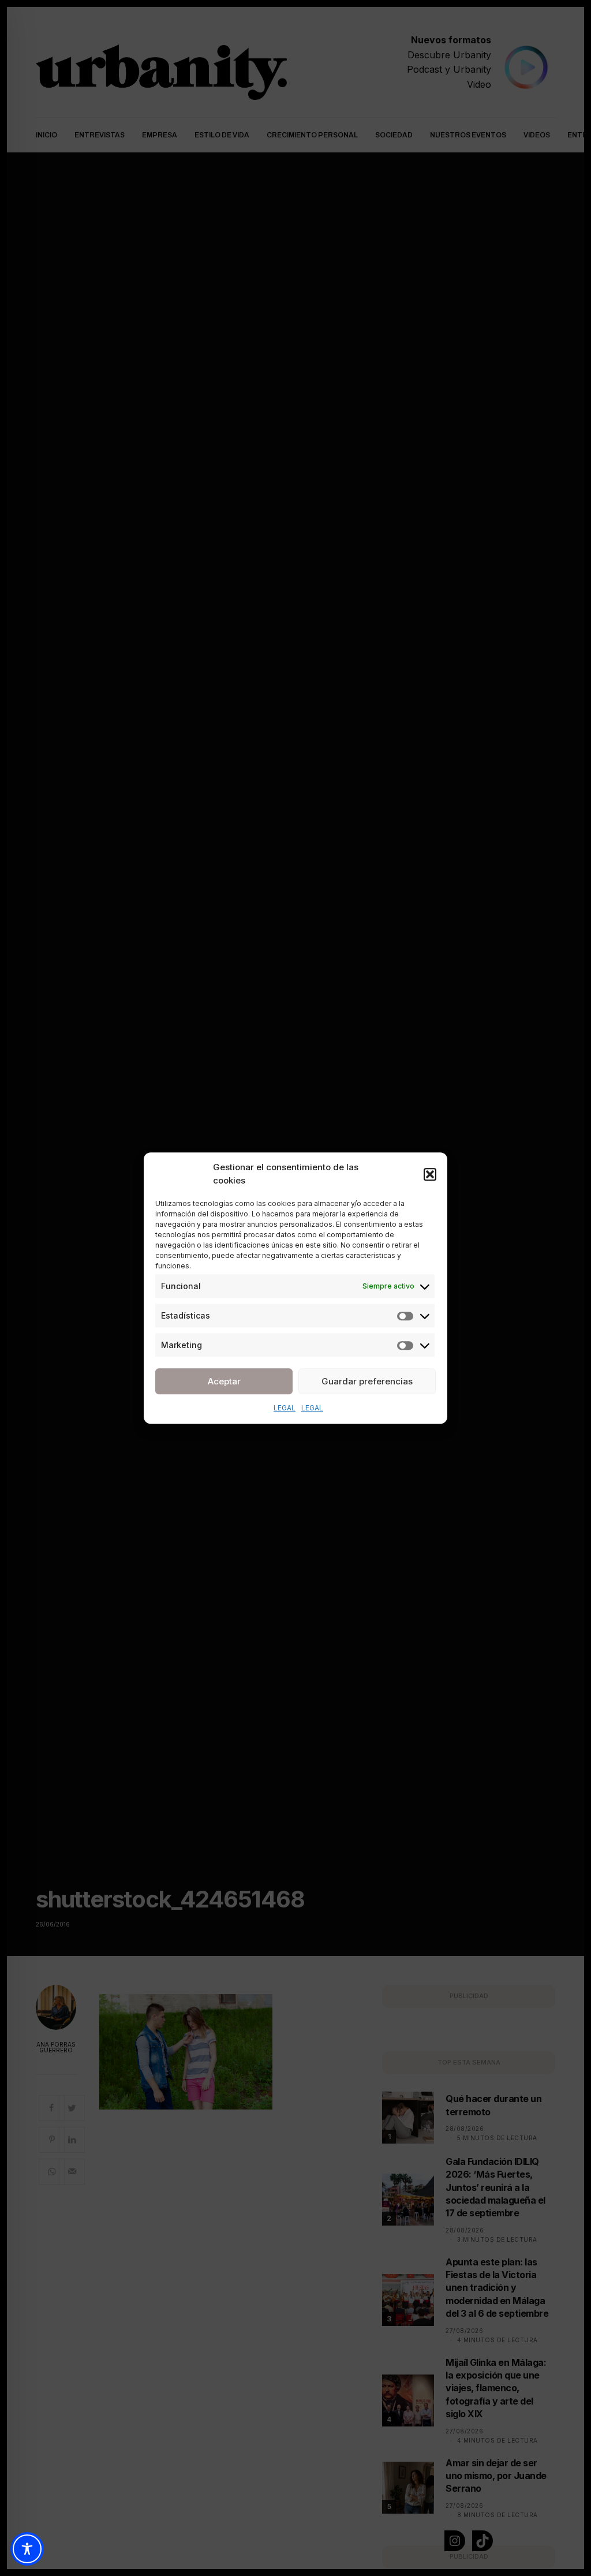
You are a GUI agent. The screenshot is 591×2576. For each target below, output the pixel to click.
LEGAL (285, 1408)
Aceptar (224, 1381)
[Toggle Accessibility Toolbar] (27, 2549)
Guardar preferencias (367, 1381)
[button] (430, 1174)
